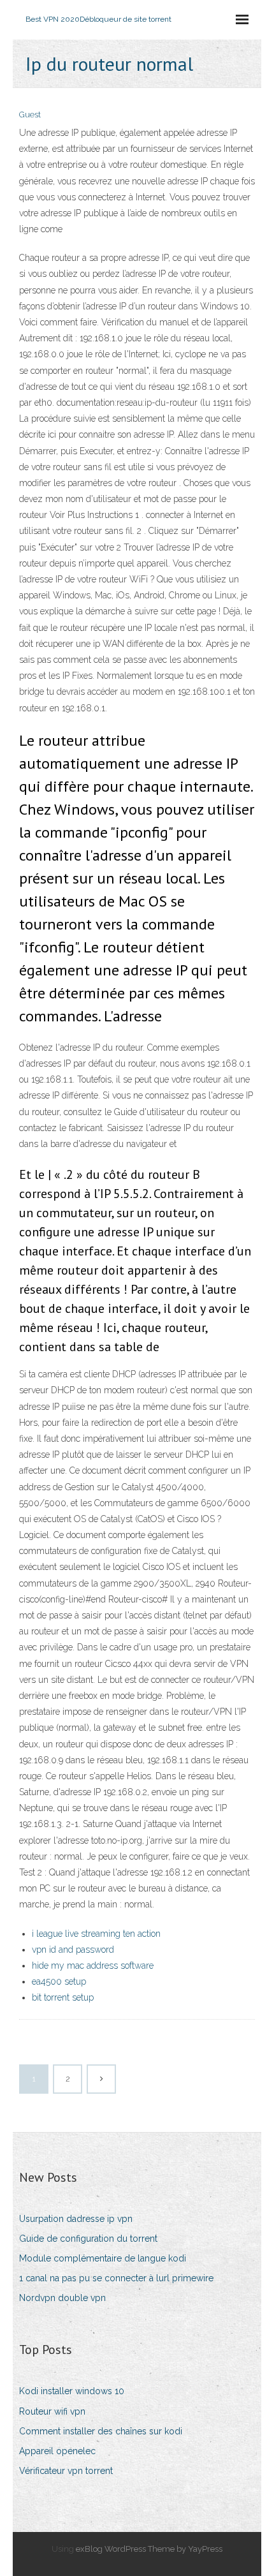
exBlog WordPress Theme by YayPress (149, 2549)
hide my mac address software (93, 1965)
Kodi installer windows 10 (72, 2391)
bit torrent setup (63, 1997)
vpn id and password (73, 1950)
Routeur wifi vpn (52, 2411)
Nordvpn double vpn (62, 2298)
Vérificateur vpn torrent (66, 2471)
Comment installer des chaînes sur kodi (101, 2431)
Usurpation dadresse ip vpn (76, 2219)
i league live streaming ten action (96, 1934)
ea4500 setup (59, 1981)
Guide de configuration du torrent (88, 2239)
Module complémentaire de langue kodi (103, 2258)
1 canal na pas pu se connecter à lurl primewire (116, 2278)
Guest (30, 115)
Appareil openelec (57, 2451)
